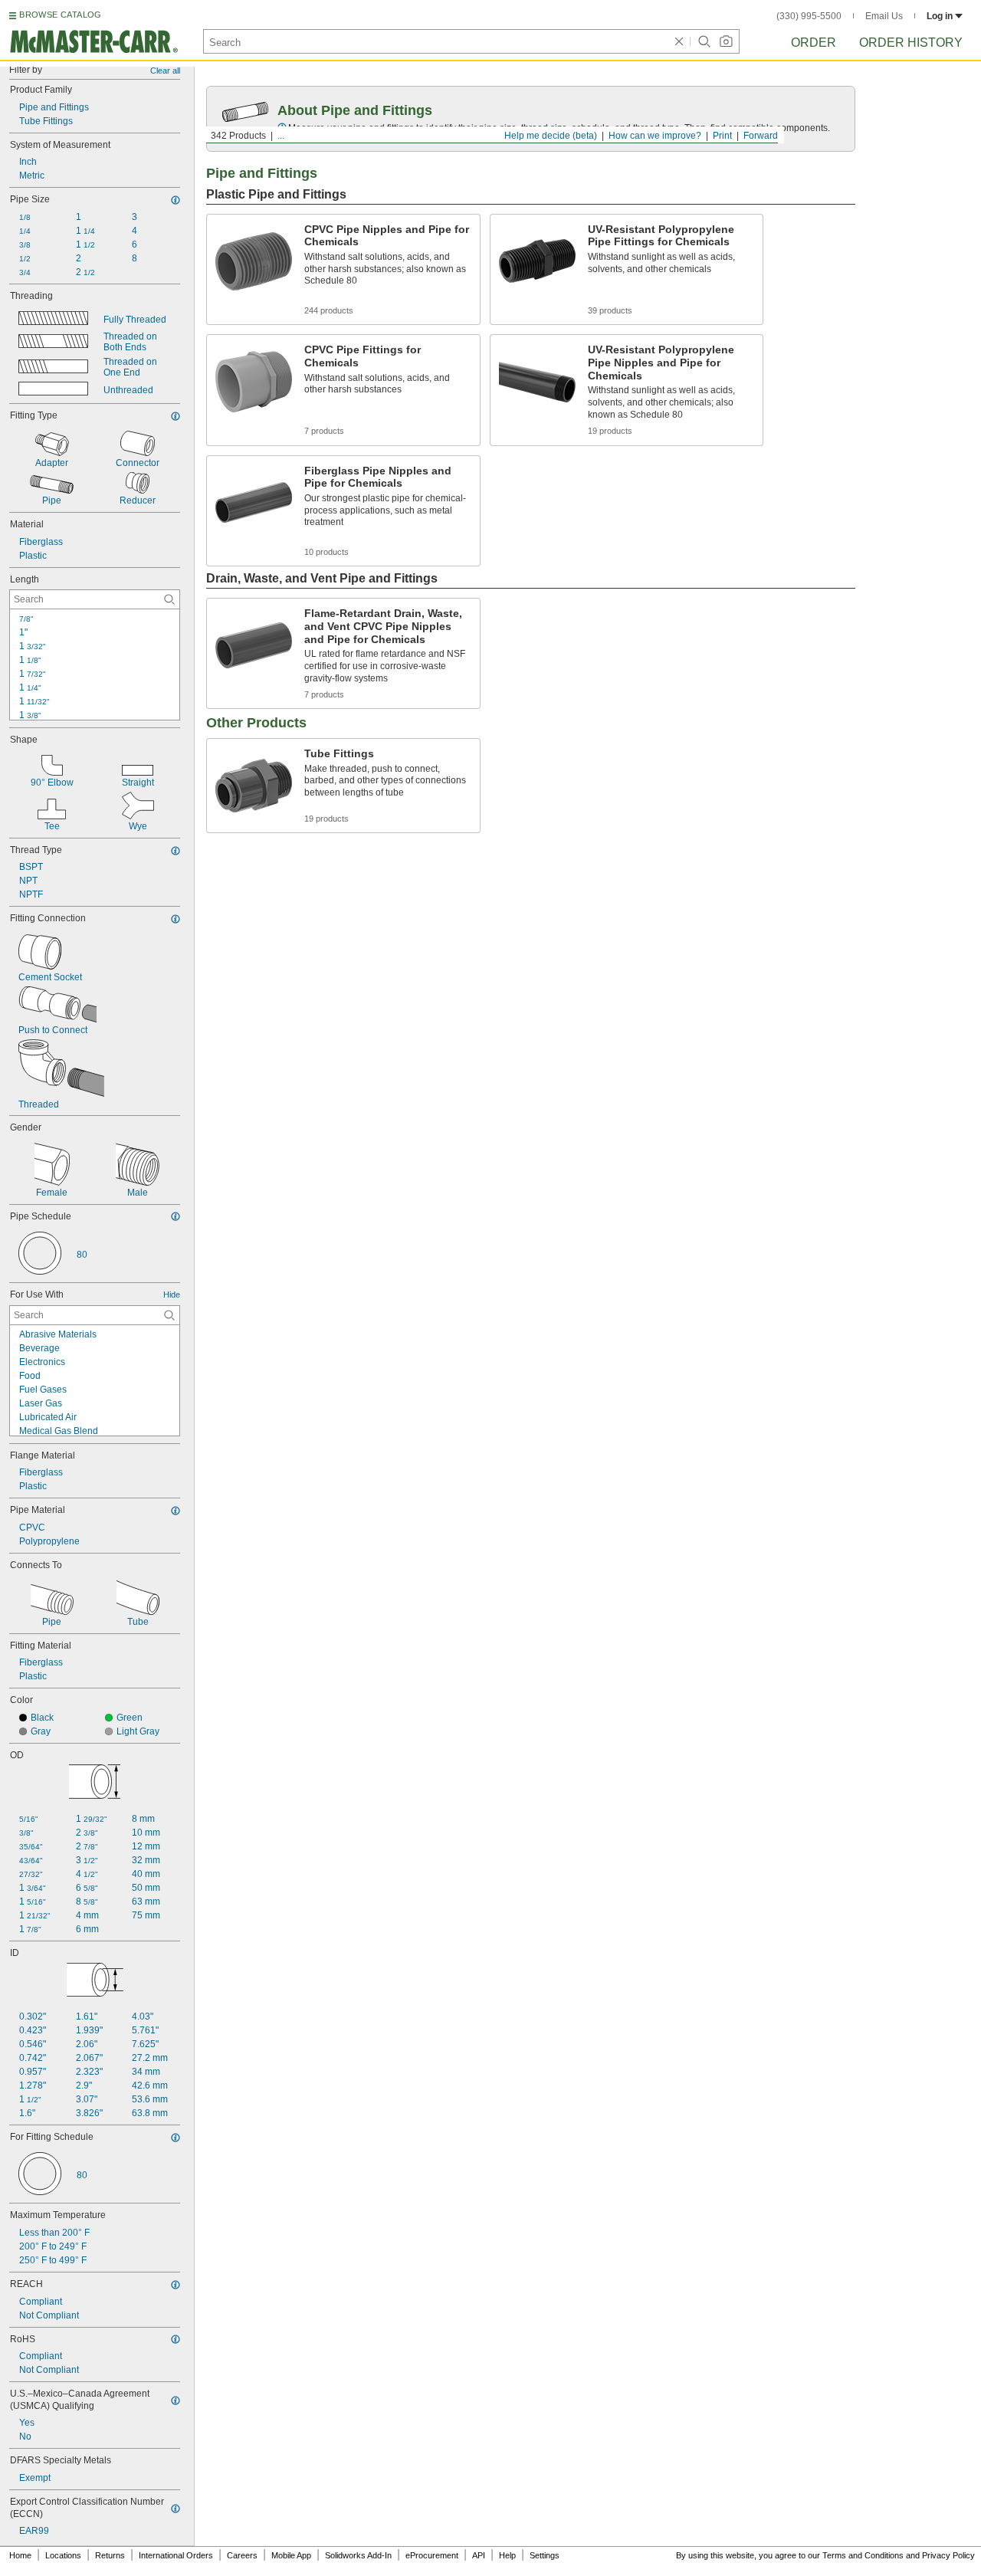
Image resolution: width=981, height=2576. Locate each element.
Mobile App (291, 2555)
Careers (242, 2555)
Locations (63, 2555)
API (479, 2555)
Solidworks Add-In (358, 2555)
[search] (169, 599)
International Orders (176, 2555)
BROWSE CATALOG (60, 15)
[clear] (679, 41)
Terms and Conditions (863, 2555)
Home (20, 2555)
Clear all (165, 71)
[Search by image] (726, 41)
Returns (110, 2555)
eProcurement (432, 2555)
